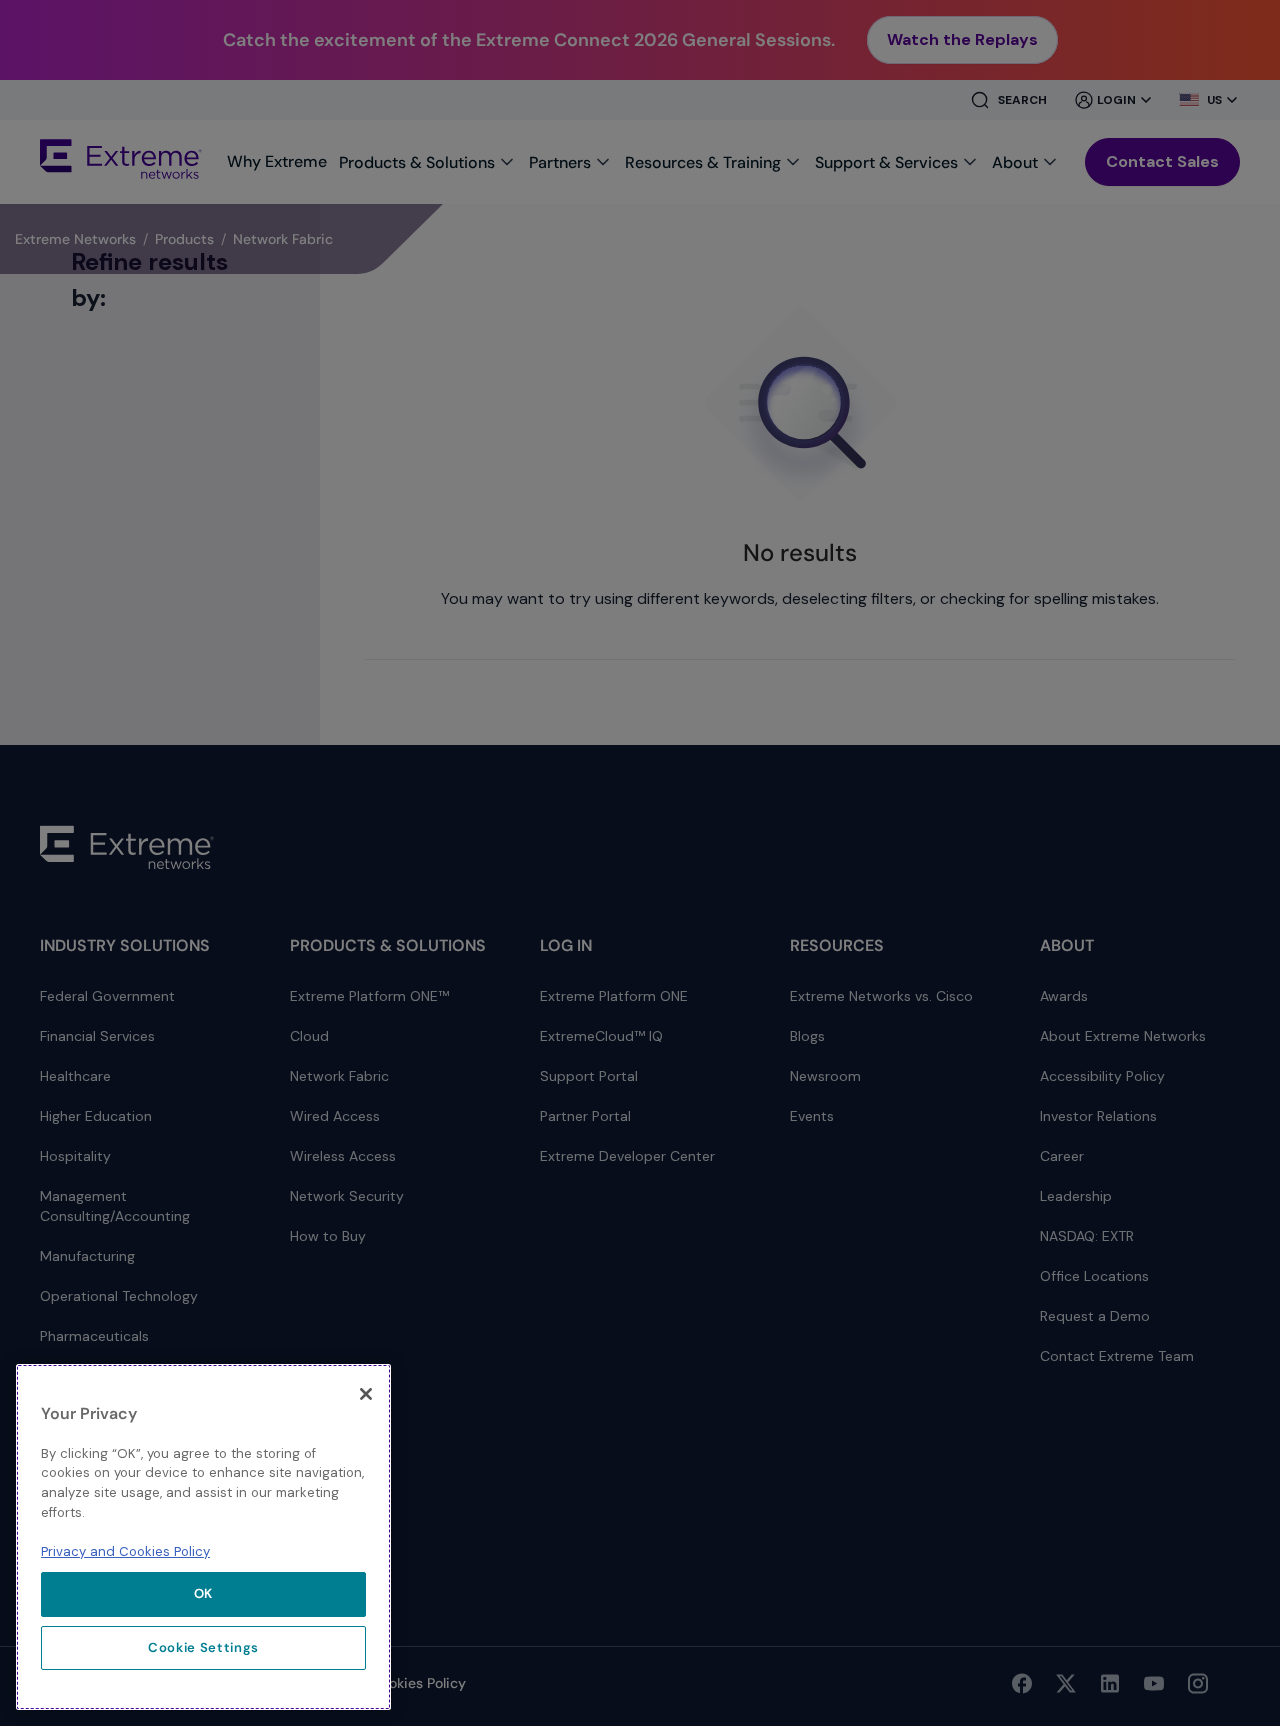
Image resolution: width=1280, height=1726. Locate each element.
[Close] (366, 1394)
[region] (203, 1537)
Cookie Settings (203, 1647)
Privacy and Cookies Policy (125, 1551)
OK (203, 1593)
